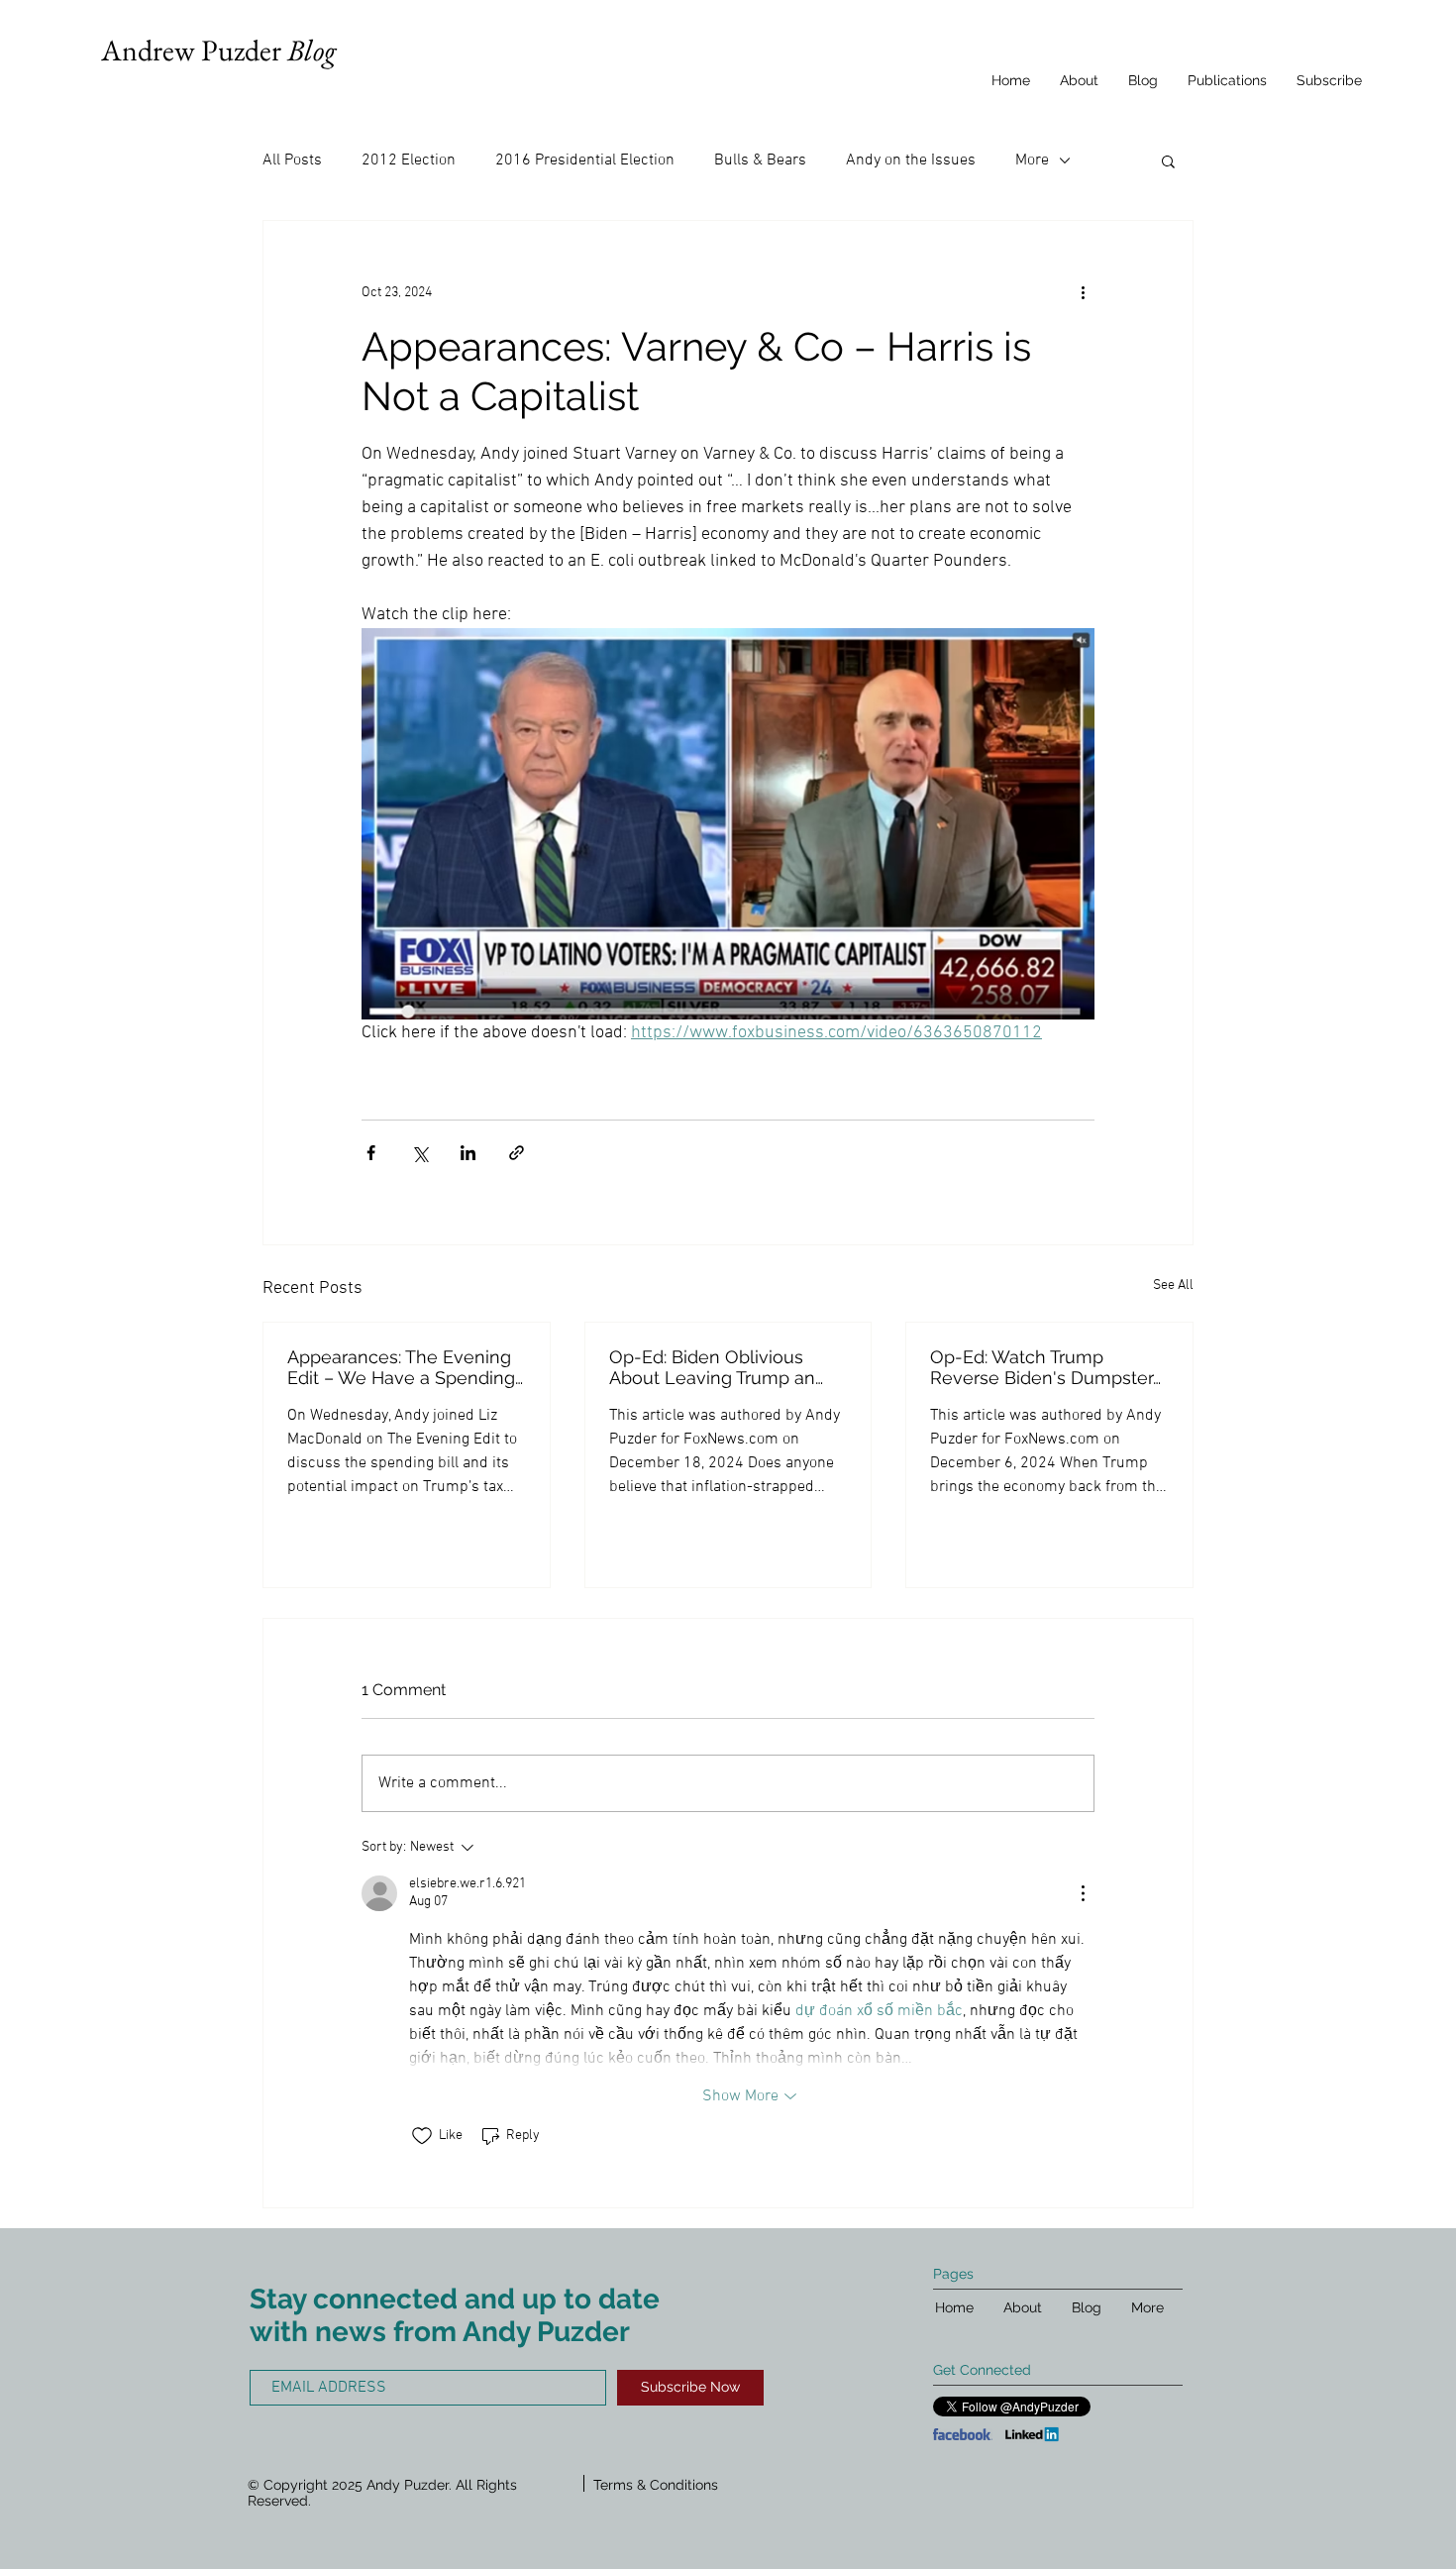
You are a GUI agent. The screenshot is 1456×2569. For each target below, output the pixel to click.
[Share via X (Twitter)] (419, 1153)
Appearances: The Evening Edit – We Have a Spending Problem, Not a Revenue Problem (401, 1367)
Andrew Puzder (218, 50)
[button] (1168, 161)
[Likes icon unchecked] (422, 2136)
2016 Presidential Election (585, 161)
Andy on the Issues (911, 161)
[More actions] (1083, 292)
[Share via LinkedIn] (468, 1153)
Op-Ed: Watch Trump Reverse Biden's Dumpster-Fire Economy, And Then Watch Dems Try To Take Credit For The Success (1045, 1367)
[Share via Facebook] (371, 1153)
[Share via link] (517, 1153)
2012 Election (409, 161)
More (1032, 161)
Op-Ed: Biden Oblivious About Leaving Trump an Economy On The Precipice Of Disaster (724, 1367)
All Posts (292, 161)
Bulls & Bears (760, 161)
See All (1173, 1285)
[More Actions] (1083, 1893)
